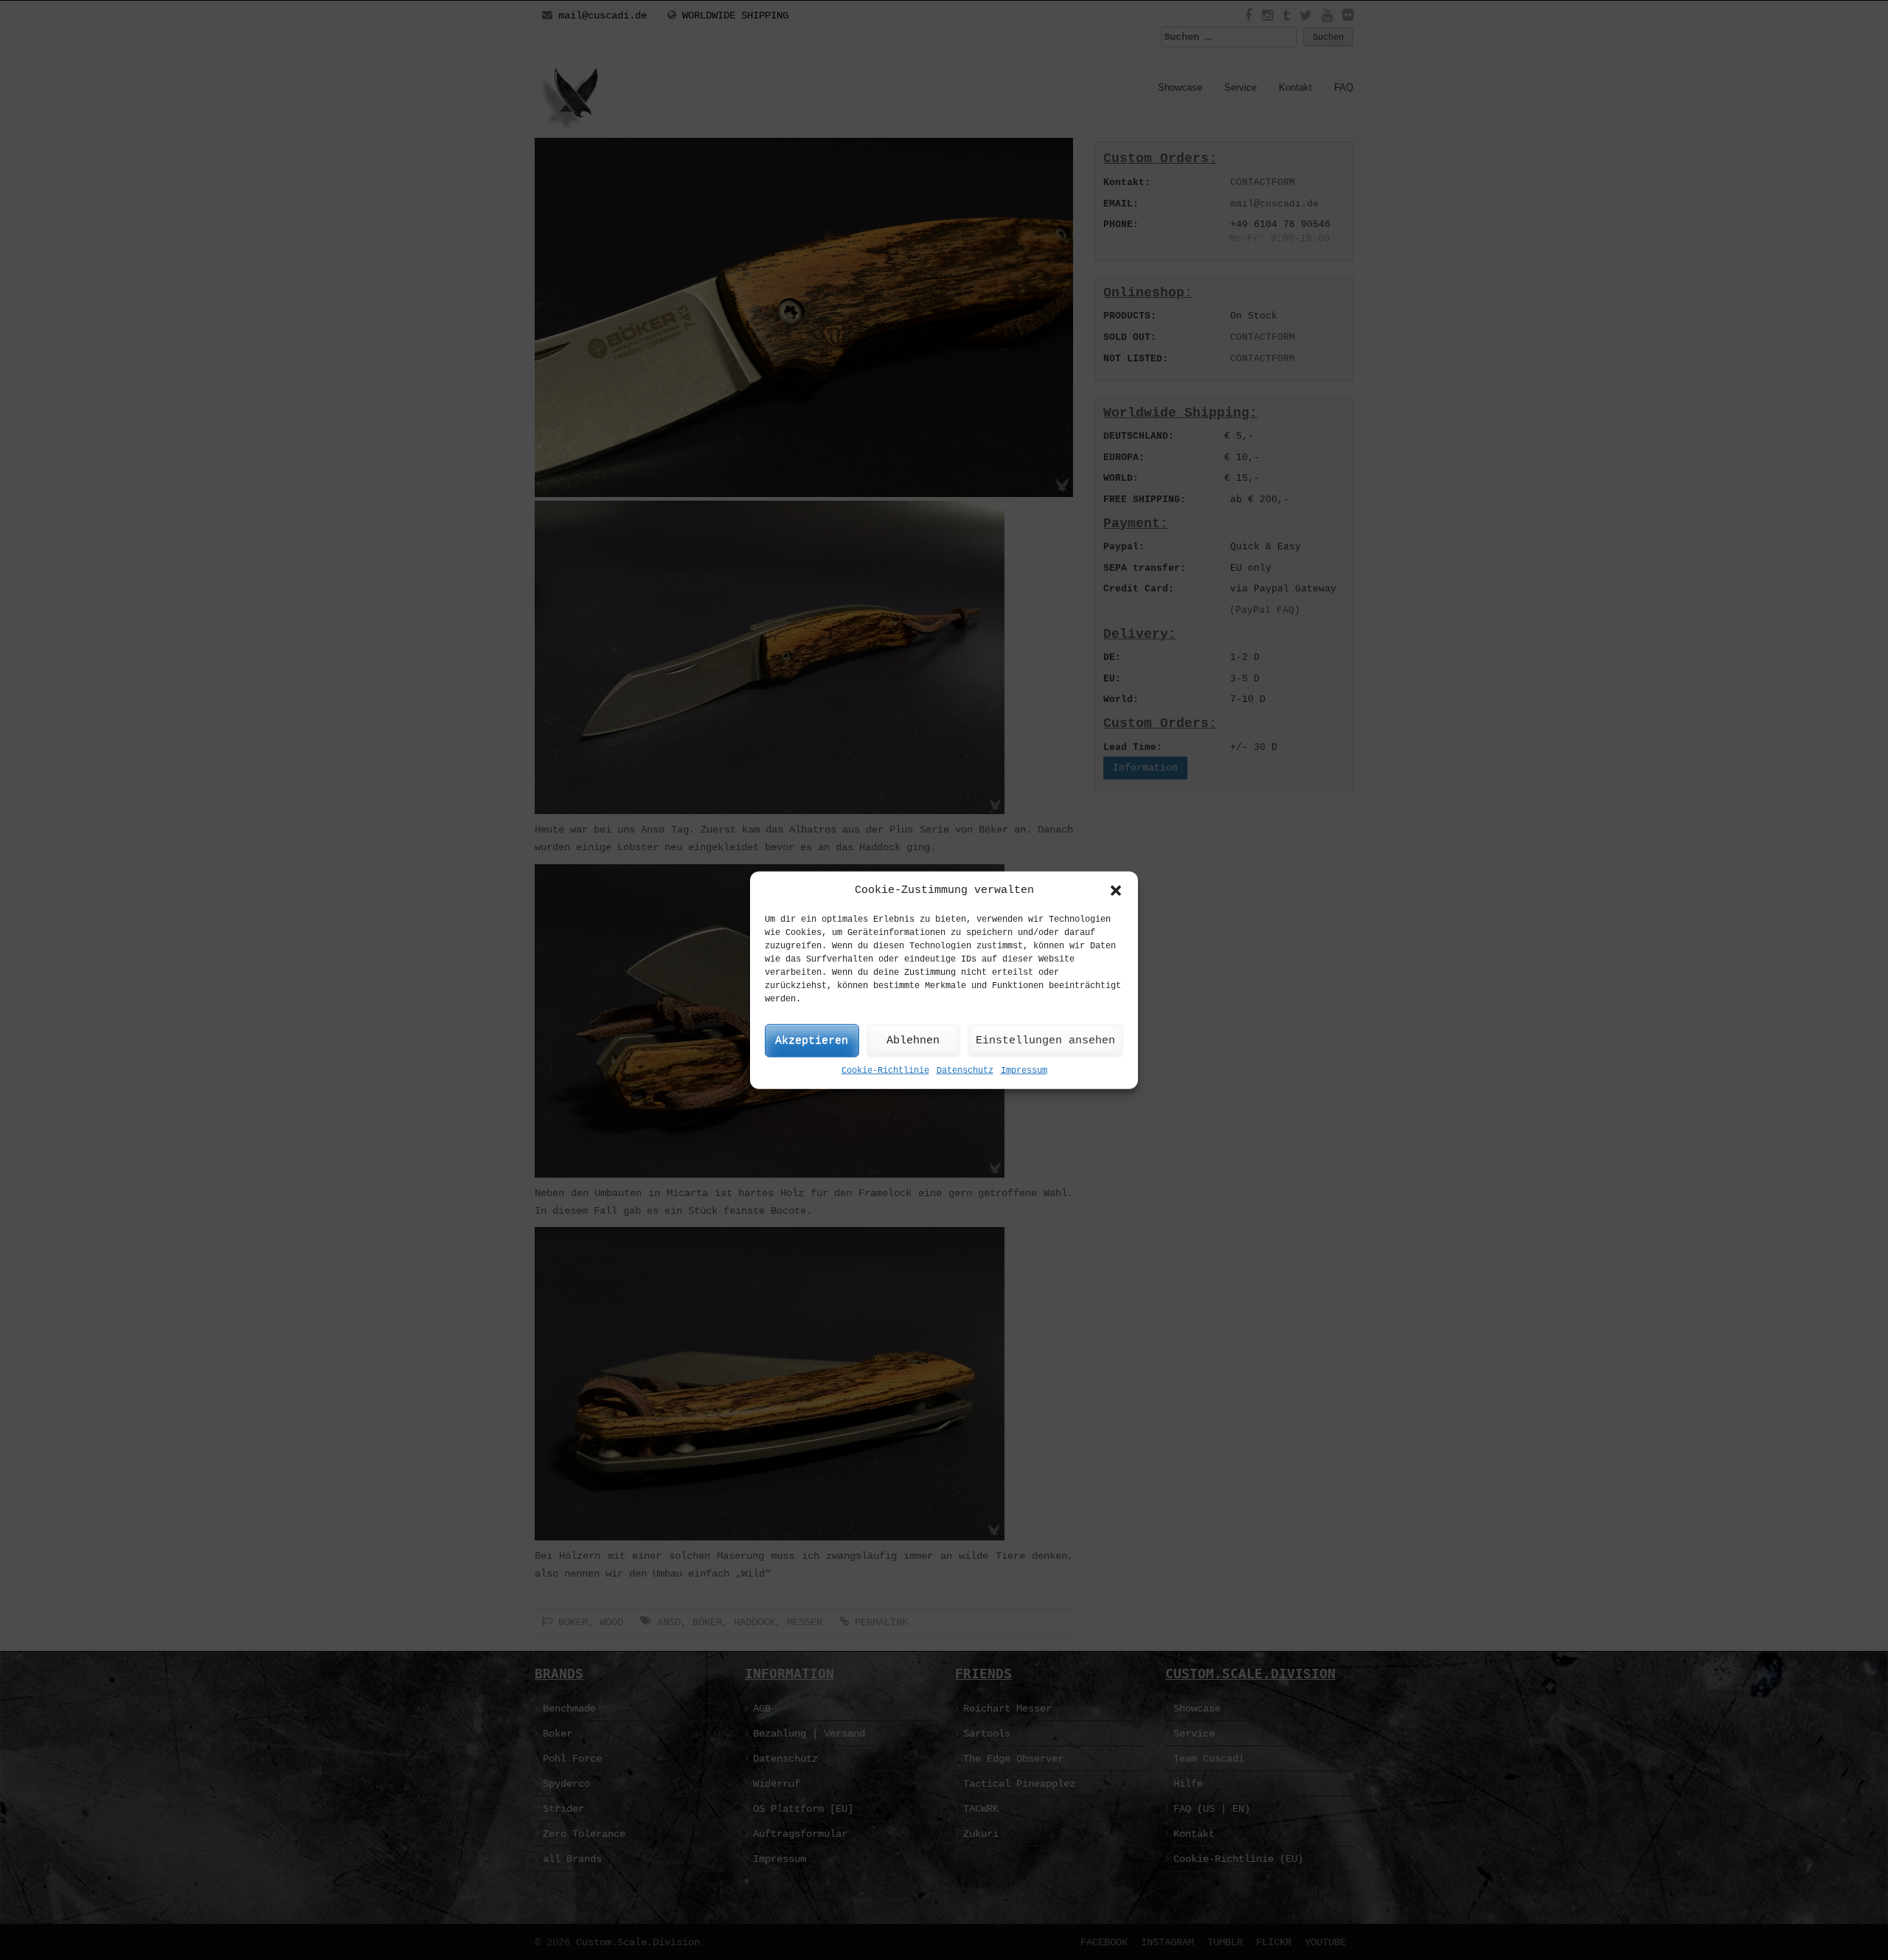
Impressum (1024, 1071)
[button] (1116, 890)
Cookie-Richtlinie (885, 1071)
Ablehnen (913, 1041)
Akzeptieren (812, 1041)
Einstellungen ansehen (1045, 1041)
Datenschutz (965, 1071)
